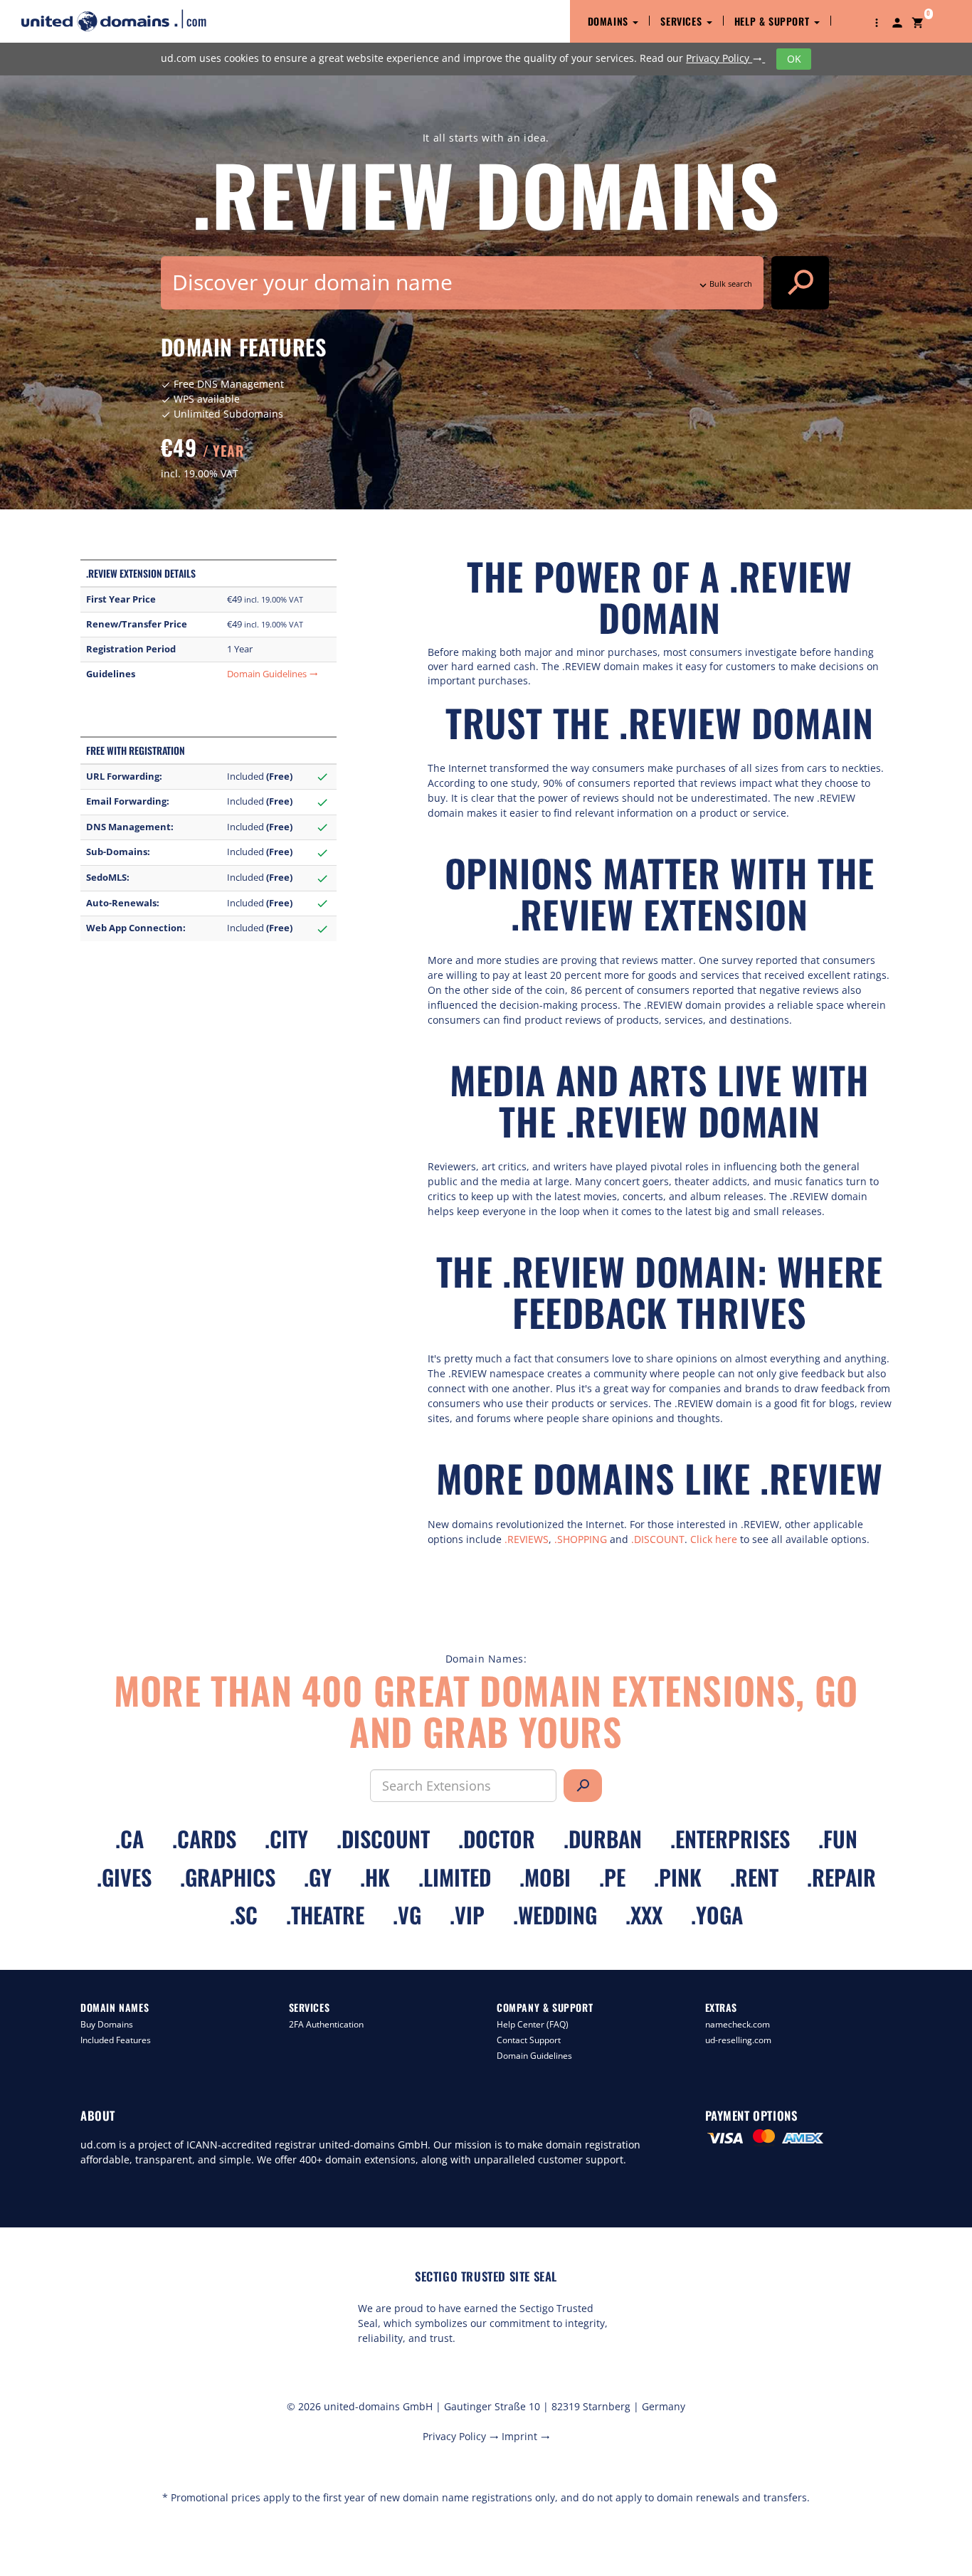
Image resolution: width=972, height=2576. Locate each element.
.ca (130, 1839)
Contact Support (529, 2040)
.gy (318, 1877)
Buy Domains (107, 2024)
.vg (407, 1915)
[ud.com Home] (126, 20)
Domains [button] (610, 21)
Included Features (116, 2040)
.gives (124, 1877)
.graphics (228, 1877)
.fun (838, 1839)
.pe (612, 1877)
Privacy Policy (724, 58)
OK (794, 59)
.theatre (325, 1915)
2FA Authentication (326, 2024)
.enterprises (730, 1839)
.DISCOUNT (658, 1539)
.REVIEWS (527, 1539)
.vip (467, 1915)
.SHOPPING (581, 1539)
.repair (841, 1877)
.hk (375, 1877)
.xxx (644, 1915)
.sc (244, 1915)
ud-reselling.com (738, 2040)
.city (286, 1839)
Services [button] (682, 21)
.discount (383, 1839)
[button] (877, 21)
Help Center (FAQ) (533, 2024)
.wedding (555, 1915)
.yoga (717, 1915)
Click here (714, 1539)
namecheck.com (738, 2024)
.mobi (545, 1877)
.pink (678, 1877)
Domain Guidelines (273, 674)
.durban (603, 1839)
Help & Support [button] (773, 21)
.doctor (497, 1839)
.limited (455, 1877)
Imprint (526, 2436)
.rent (754, 1877)
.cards (204, 1839)
